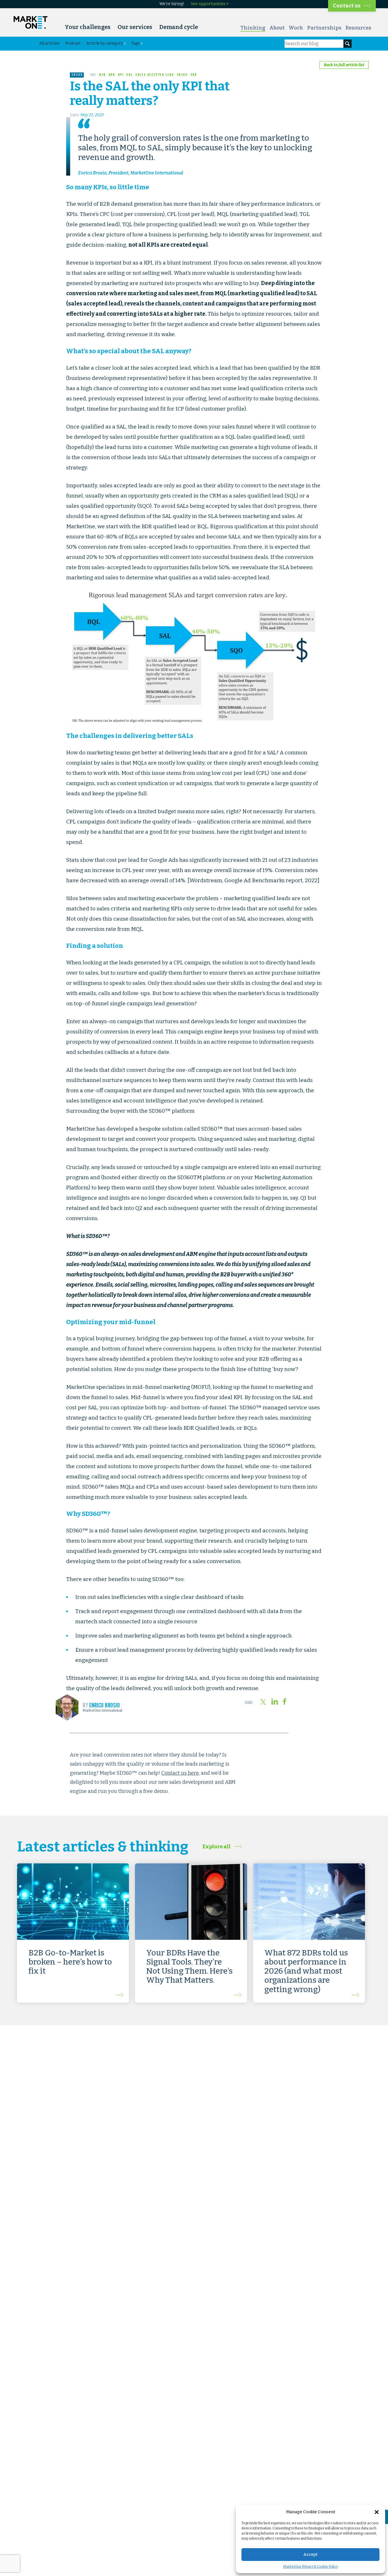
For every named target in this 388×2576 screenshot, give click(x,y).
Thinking (253, 28)
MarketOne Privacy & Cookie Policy (311, 2567)
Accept (310, 2554)
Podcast (73, 43)
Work (296, 28)
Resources (358, 28)
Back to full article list (344, 65)
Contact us (347, 6)
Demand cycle (179, 27)
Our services (135, 27)
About (277, 28)
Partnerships (324, 28)
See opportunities (208, 4)
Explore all (217, 1847)
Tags (135, 43)
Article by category (105, 43)
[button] (377, 2512)
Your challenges (88, 27)
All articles (49, 43)
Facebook (284, 1701)
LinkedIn (275, 1701)
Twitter (263, 1702)
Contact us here (180, 1773)
